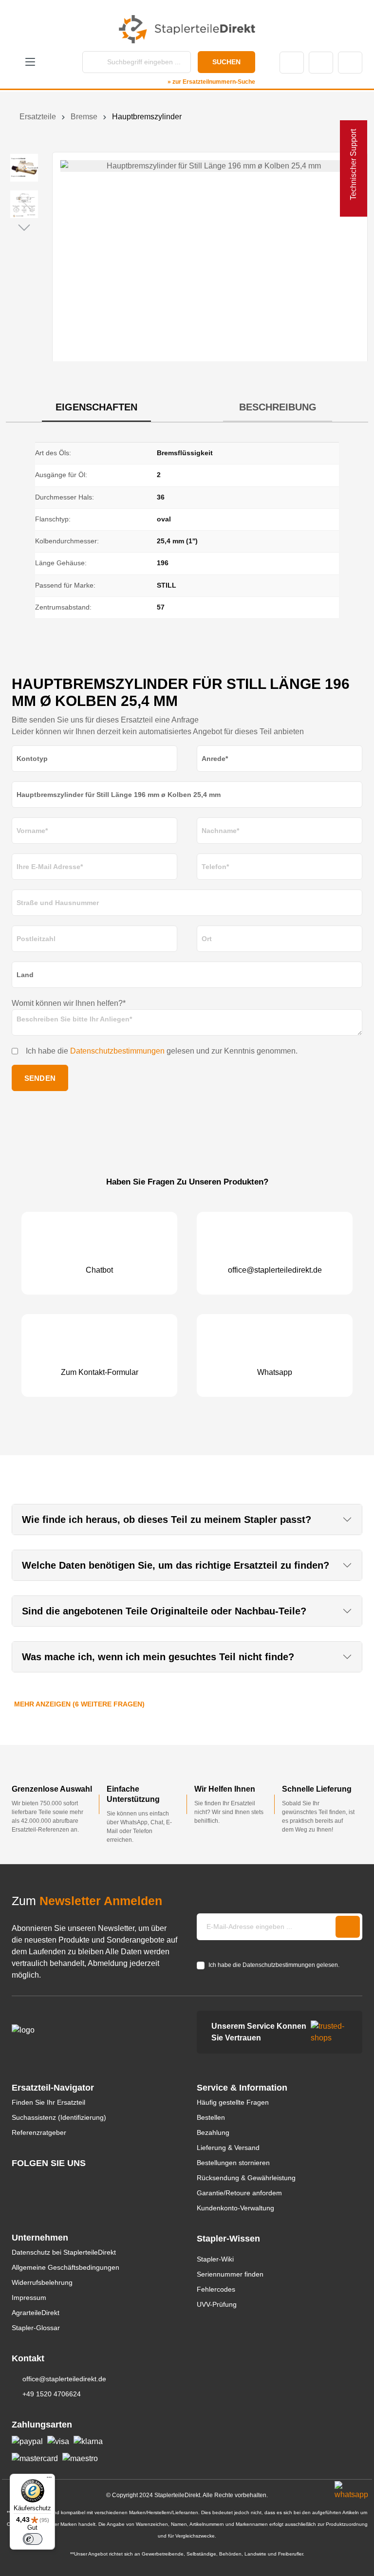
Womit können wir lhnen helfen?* (69, 1003)
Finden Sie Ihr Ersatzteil (48, 2102)
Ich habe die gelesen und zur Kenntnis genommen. (162, 1051)
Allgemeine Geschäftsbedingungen (65, 2267)
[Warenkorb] (350, 63)
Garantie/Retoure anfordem (239, 2193)
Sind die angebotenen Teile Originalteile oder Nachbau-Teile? (164, 1611)
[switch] (33, 2539)
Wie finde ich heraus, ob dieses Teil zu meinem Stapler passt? (167, 1520)
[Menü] (49, 2480)
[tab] (96, 408)
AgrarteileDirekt (36, 2313)
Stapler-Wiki (215, 2259)
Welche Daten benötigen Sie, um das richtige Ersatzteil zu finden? (176, 1565)
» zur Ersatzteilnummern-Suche (211, 82)
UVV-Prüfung (217, 2304)
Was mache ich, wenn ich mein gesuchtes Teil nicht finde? (158, 1657)
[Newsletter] (348, 1927)
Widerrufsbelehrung (42, 2282)
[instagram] (16, 2181)
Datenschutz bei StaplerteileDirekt (64, 2252)
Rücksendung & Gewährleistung (246, 2178)
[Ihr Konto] (321, 63)
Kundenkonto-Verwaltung (235, 2208)
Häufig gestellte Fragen (233, 2102)
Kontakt (292, 63)
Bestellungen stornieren (233, 2163)
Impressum (29, 2298)
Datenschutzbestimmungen (117, 1051)
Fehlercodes (216, 2289)
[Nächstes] (24, 227)
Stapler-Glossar (36, 2328)
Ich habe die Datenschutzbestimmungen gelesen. (274, 1965)
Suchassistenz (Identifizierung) (59, 2117)
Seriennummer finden (230, 2274)
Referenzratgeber (39, 2132)
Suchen (226, 62)
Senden (40, 1078)
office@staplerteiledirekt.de (64, 2379)
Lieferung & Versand (228, 2148)
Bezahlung (213, 2132)
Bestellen (211, 2117)
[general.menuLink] (30, 63)
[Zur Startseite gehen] (187, 29)
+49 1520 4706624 (52, 2394)
